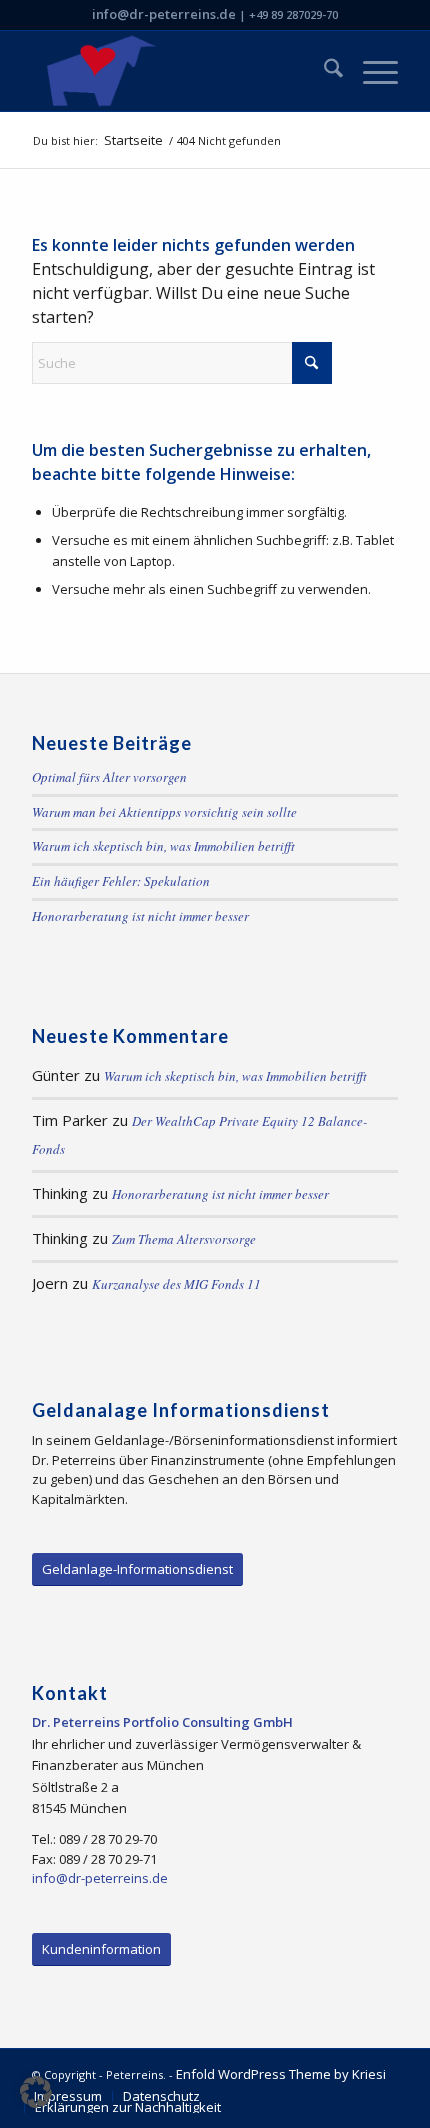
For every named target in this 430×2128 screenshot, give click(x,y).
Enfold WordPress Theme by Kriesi (281, 2074)
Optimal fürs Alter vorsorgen (109, 777)
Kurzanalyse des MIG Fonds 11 (176, 1284)
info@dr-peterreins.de (164, 14)
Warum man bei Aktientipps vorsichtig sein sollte (164, 812)
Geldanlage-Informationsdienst (137, 1569)
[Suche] (323, 71)
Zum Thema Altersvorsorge (184, 1239)
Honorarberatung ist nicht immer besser (140, 916)
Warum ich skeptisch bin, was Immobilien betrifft (163, 846)
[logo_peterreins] (178, 71)
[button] (36, 2092)
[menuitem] (323, 71)
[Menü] (370, 71)
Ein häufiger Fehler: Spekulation (121, 881)
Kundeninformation (101, 1949)
